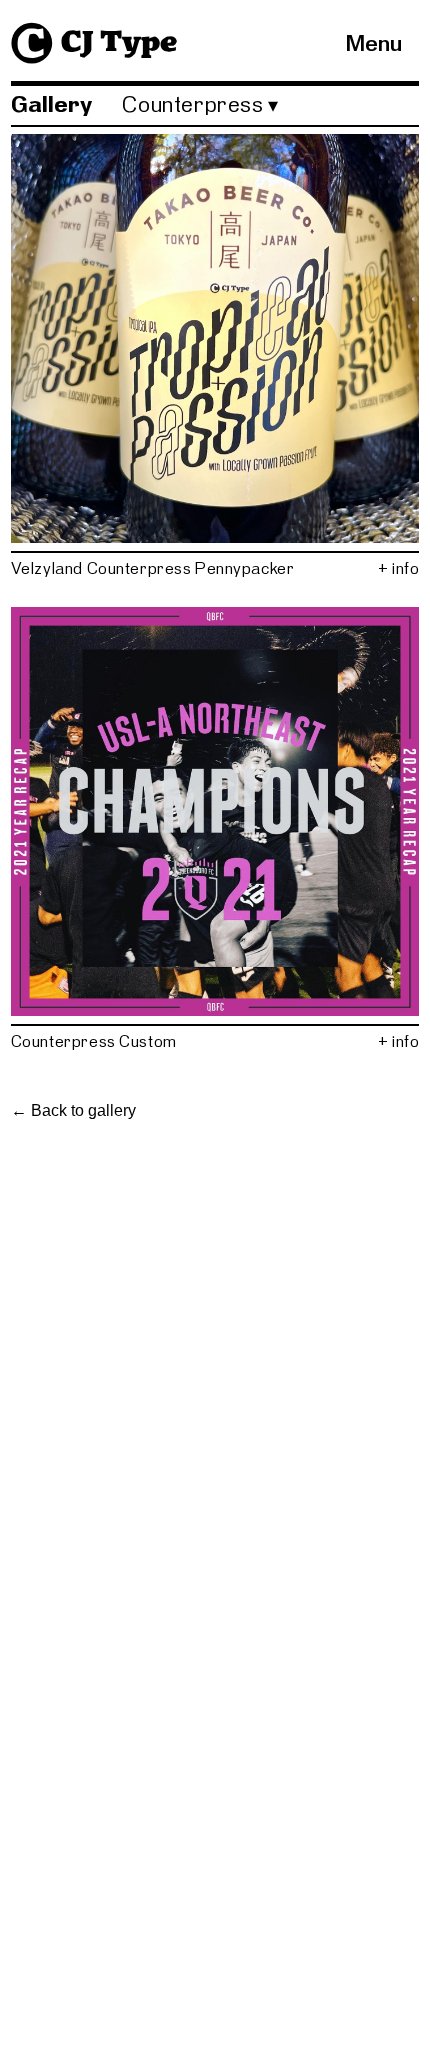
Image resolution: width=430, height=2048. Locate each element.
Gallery (51, 105)
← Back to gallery (73, 1110)
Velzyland (47, 568)
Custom (147, 1041)
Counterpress (139, 568)
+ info (398, 568)
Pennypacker (244, 568)
